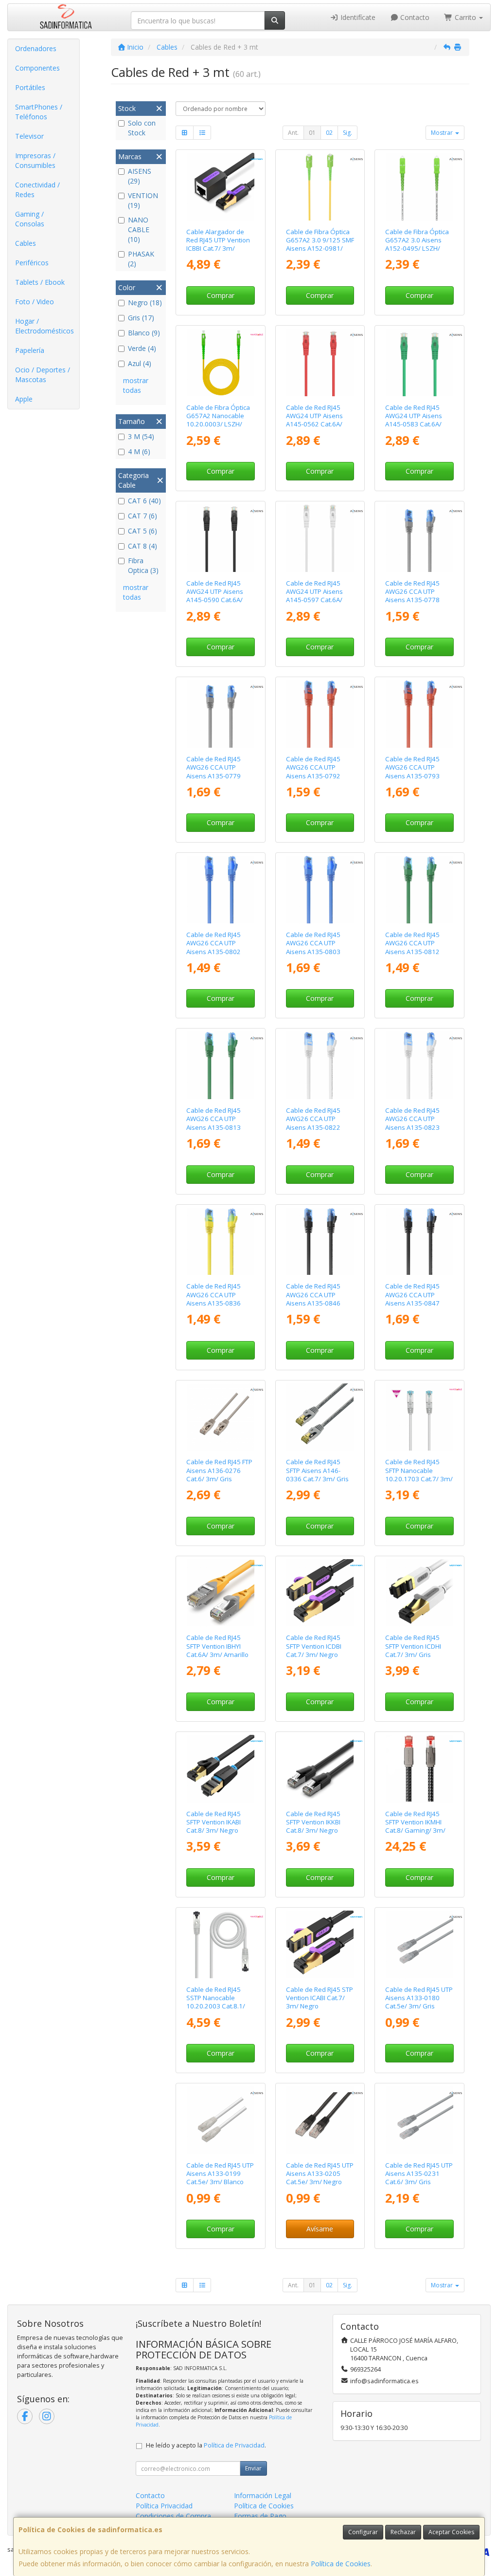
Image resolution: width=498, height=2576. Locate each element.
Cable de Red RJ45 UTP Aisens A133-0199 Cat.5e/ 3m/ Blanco (220, 2174)
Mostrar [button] (443, 133)
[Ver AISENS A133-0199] (221, 2120)
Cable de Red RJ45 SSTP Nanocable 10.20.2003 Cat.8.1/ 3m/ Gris (216, 2002)
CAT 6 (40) (144, 501)
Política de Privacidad (234, 2445)
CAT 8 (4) (142, 546)
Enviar (253, 2468)
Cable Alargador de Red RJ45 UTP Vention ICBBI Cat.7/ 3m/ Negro (218, 244)
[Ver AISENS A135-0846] (320, 1242)
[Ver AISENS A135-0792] (320, 714)
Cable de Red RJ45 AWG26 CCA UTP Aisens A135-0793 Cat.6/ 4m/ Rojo (412, 772)
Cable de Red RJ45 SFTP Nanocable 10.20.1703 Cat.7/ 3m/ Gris (419, 1474)
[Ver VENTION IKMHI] (419, 1769)
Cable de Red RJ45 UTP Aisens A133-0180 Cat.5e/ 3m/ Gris (419, 1998)
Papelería (30, 350)
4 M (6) (139, 451)
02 (329, 133)
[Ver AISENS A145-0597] (320, 538)
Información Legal (263, 2495)
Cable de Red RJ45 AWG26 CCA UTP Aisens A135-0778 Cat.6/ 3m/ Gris (412, 596)
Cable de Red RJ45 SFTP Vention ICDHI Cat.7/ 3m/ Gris (413, 1646)
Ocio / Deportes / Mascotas (43, 375)
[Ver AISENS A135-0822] (320, 1065)
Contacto (414, 17)
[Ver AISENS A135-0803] (320, 890)
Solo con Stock (142, 128)
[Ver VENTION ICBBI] (221, 187)
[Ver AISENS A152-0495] (419, 187)
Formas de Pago (260, 2516)
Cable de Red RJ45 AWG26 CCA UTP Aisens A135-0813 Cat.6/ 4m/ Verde (213, 1123)
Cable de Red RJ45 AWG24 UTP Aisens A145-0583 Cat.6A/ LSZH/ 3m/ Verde (414, 420)
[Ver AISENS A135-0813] (221, 1065)
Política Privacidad (164, 2506)
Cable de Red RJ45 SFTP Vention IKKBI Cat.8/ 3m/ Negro (313, 1822)
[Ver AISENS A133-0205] (320, 2120)
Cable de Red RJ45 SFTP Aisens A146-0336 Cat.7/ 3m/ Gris (317, 1470)
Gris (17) (141, 318)
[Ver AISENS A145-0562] (320, 362)
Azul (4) (140, 363)
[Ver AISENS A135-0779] (221, 714)
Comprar (221, 295)
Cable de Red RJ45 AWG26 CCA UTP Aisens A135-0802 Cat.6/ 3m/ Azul (213, 947)
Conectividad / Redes (37, 190)
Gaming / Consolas (30, 219)
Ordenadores (36, 48)
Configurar (363, 2532)
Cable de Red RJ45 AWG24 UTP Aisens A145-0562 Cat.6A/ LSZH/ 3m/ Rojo (314, 420)
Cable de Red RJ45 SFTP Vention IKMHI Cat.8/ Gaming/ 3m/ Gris (415, 1826)
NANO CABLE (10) (139, 230)
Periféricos (32, 263)
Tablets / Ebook (40, 282)
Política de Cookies (341, 2564)
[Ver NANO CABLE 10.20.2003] (221, 1944)
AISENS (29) (140, 176)
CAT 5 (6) (142, 531)
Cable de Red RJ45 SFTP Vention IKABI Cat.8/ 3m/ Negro (213, 1822)
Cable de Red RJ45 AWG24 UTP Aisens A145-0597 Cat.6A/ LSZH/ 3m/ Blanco (314, 596)
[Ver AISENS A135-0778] (419, 538)
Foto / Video (35, 302)
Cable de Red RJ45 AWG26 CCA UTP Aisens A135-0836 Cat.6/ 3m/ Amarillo (215, 1299)
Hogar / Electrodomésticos (44, 326)
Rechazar (403, 2532)
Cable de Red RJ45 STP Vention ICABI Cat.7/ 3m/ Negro (320, 1998)
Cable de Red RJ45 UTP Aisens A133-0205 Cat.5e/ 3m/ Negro (320, 2174)
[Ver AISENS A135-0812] (419, 890)
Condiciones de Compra (173, 2516)
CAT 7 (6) (142, 516)
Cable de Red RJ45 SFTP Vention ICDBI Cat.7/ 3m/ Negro (314, 1646)
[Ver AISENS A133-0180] (419, 1944)
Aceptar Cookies (451, 2532)
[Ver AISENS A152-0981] (320, 187)
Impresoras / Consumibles (35, 160)
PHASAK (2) (141, 259)
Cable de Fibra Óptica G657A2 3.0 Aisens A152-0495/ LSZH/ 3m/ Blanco (417, 244)
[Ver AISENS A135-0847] (419, 1242)
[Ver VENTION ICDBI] (320, 1593)
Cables (26, 243)
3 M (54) (141, 436)
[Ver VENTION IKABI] (221, 1769)
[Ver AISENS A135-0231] (419, 2120)
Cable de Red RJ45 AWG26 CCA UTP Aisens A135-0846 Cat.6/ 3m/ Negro (313, 1299)
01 (312, 133)
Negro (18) (145, 303)
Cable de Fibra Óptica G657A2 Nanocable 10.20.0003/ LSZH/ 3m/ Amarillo (218, 420)
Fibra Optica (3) (143, 565)
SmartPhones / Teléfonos (39, 112)
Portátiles (30, 87)
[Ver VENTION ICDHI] (419, 1593)
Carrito (465, 17)
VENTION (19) (143, 200)
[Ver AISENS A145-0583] (419, 362)
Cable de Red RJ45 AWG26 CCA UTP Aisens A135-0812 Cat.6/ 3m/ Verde (412, 947)
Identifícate (357, 17)
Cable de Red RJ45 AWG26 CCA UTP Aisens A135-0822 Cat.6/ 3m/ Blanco (313, 1123)
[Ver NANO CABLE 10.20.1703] (419, 1417)
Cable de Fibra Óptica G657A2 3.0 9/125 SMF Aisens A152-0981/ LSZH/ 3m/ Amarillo (320, 244)
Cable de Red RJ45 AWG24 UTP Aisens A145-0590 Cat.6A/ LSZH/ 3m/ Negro (215, 596)
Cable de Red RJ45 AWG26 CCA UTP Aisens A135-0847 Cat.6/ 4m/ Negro (412, 1299)
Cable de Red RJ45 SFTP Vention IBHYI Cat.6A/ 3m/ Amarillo (217, 1646)
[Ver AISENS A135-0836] (221, 1242)
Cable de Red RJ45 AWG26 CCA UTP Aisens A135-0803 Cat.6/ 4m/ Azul (313, 947)
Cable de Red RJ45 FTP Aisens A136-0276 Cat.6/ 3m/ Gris (219, 1470)
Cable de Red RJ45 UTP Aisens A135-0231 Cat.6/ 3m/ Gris (419, 2174)
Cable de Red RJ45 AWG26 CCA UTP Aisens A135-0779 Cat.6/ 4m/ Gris (213, 772)
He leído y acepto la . (206, 2445)
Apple (24, 399)
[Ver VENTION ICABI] (320, 1944)
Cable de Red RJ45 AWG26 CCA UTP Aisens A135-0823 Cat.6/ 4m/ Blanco (412, 1123)
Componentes (37, 68)
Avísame (320, 2229)
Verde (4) (142, 348)
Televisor (29, 136)
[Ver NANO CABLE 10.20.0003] (221, 362)
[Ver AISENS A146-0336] (320, 1417)
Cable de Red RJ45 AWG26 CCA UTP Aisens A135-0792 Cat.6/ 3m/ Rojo (313, 772)
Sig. (347, 133)
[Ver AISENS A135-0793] (419, 714)
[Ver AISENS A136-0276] (221, 1417)
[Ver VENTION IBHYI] (221, 1593)
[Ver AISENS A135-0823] (419, 1065)
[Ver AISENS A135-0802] (221, 890)
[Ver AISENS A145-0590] (221, 538)
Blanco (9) (144, 333)
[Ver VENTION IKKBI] (320, 1769)
